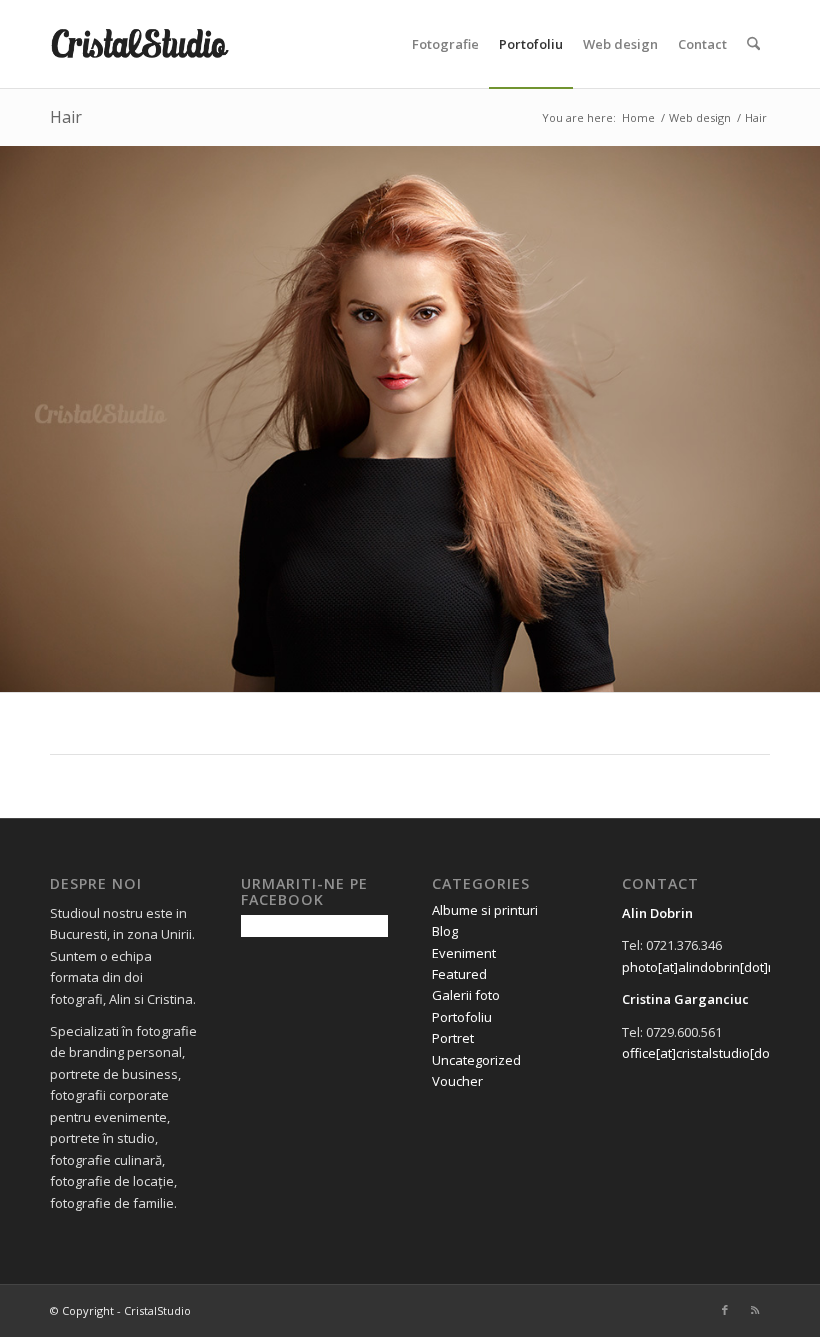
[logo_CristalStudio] (146, 44)
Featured (459, 974)
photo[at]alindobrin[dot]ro (701, 967)
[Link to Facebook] (725, 1310)
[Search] (753, 44)
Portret (453, 1038)
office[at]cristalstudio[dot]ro (706, 1053)
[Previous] (17, 419)
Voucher (457, 1081)
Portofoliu (462, 1017)
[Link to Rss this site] (755, 1310)
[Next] (802, 419)
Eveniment (464, 953)
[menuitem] (445, 44)
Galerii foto (466, 995)
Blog (445, 931)
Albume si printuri (485, 910)
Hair (66, 117)
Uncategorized (476, 1060)
